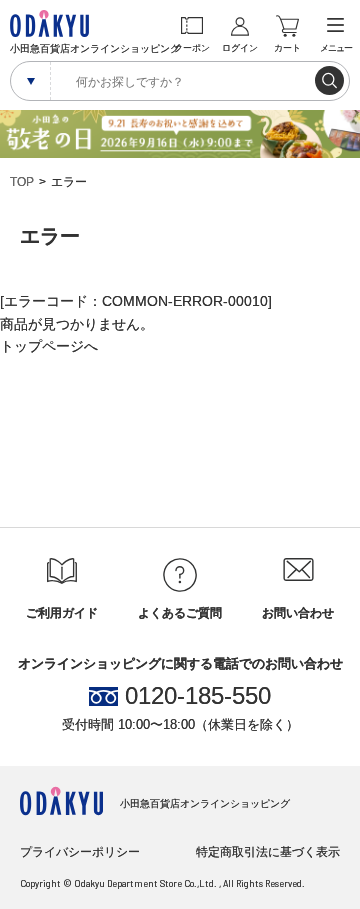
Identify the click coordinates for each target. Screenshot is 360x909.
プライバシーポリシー (80, 852)
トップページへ (49, 346)
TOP (22, 182)
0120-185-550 (198, 696)
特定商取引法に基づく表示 (268, 852)
